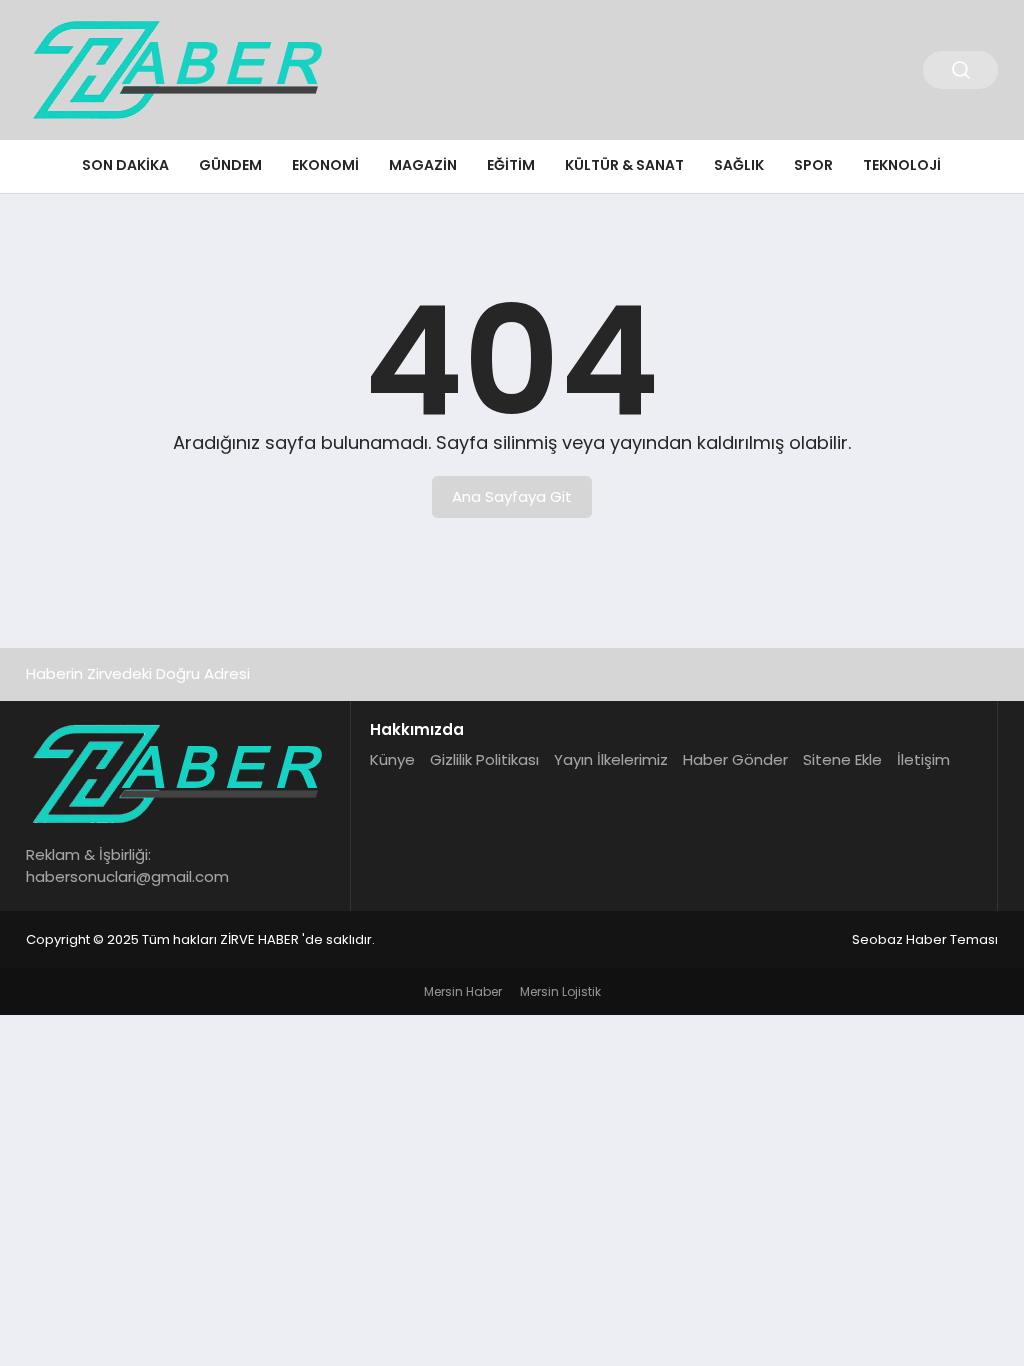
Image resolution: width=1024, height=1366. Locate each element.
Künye (392, 759)
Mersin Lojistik (560, 991)
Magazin (423, 165)
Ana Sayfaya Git (512, 496)
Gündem (230, 165)
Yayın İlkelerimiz (611, 759)
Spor (813, 165)
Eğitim (511, 165)
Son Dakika (125, 165)
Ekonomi (325, 165)
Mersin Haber (463, 991)
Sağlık (739, 165)
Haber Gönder (735, 759)
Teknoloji (902, 165)
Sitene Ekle (842, 759)
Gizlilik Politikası (484, 759)
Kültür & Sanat (624, 165)
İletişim (923, 759)
